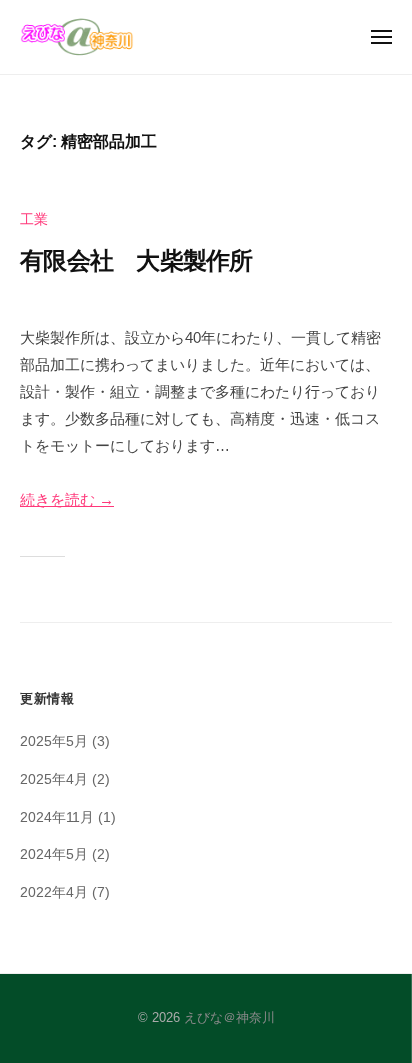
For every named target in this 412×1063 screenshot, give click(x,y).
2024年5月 (54, 854)
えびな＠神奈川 (229, 1017)
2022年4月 (54, 892)
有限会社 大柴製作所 (136, 260)
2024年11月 (57, 817)
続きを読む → (67, 499)
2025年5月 (54, 741)
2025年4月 (54, 779)
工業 (34, 219)
